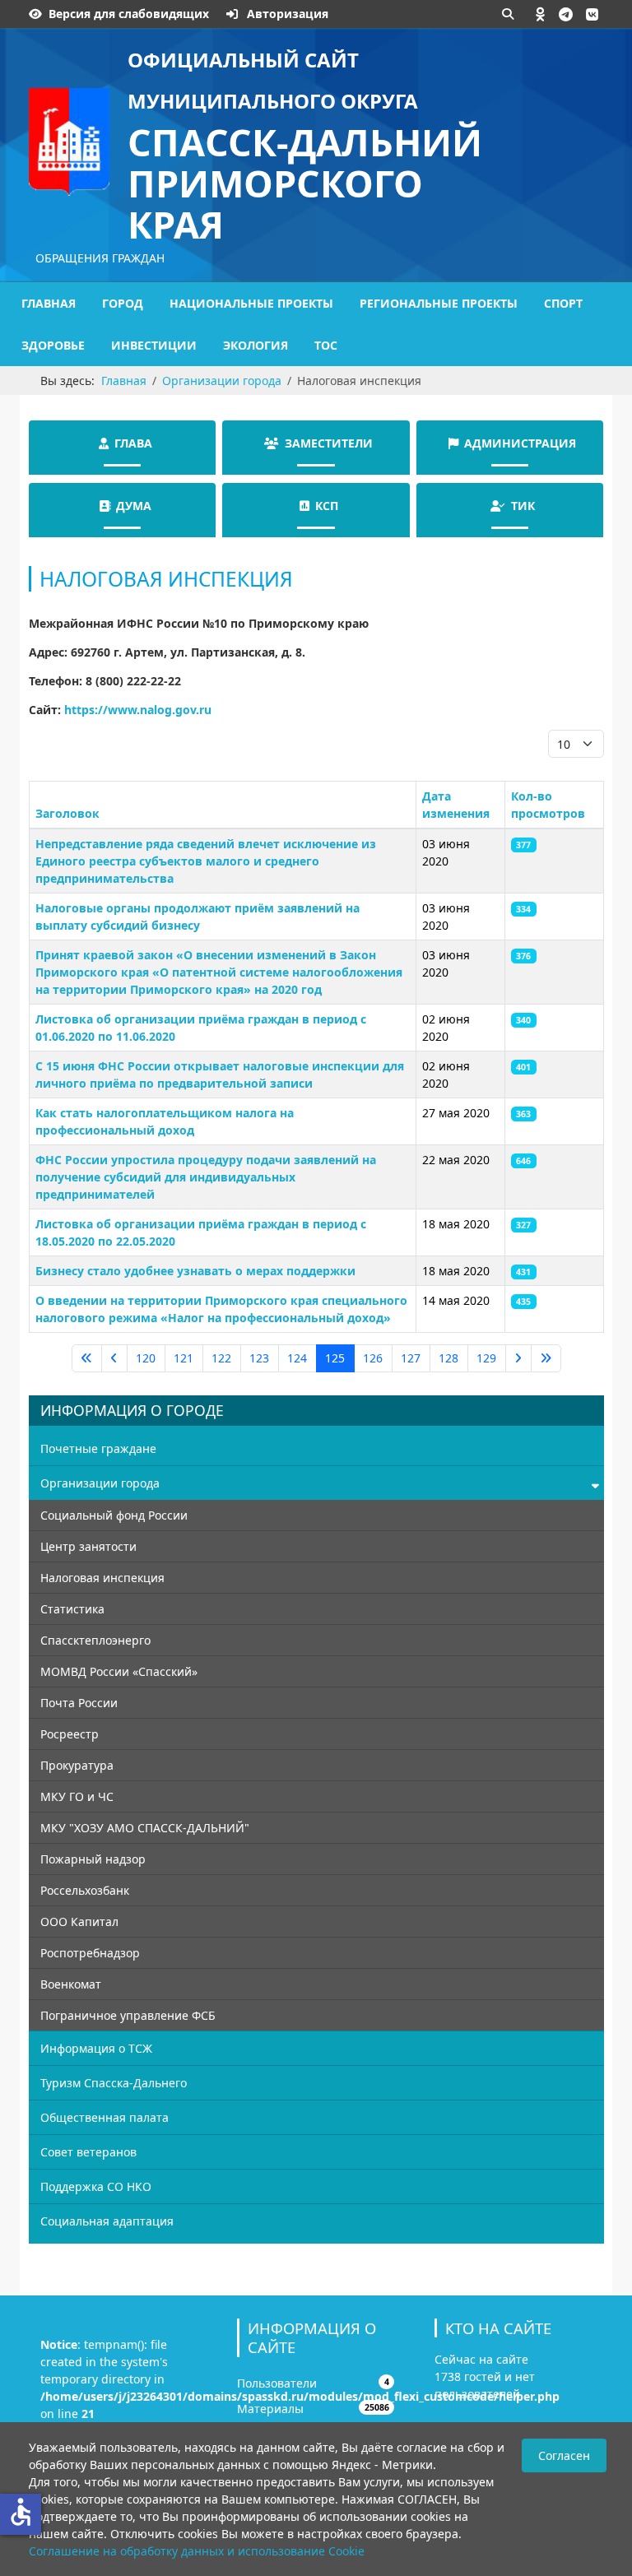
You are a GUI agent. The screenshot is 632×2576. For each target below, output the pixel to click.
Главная (49, 303)
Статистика (72, 1609)
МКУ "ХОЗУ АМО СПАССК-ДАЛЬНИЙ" (145, 1828)
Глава (133, 443)
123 (259, 1358)
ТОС (326, 345)
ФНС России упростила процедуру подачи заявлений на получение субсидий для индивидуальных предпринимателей (206, 1177)
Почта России (79, 1703)
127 (411, 1358)
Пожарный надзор (93, 1859)
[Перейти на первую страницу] (87, 1358)
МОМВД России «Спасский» (119, 1671)
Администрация (520, 443)
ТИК (523, 506)
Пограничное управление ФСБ (128, 2015)
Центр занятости (88, 1546)
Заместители (329, 443)
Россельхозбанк (85, 1890)
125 (335, 1358)
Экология (256, 345)
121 (184, 1358)
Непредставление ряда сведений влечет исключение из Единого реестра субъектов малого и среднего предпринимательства (206, 861)
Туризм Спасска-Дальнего (114, 2083)
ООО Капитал (79, 1922)
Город (123, 303)
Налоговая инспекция (102, 1578)
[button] (541, 14)
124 (297, 1358)
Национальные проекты (251, 303)
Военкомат (71, 1984)
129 (486, 1358)
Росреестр (70, 1734)
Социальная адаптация (107, 2221)
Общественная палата (105, 2117)
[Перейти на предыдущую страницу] (114, 1358)
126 (373, 1358)
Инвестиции (154, 345)
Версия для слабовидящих (129, 14)
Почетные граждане (98, 1448)
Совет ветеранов (88, 2152)
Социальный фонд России (114, 1515)
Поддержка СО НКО (96, 2186)
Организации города (100, 1483)
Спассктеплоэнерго (95, 1640)
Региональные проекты (439, 303)
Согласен (564, 2455)
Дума (134, 506)
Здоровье (53, 345)
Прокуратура (77, 1765)
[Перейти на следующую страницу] (518, 1358)
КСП (327, 506)
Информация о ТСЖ (96, 2048)
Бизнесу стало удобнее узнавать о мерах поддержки (195, 1271)
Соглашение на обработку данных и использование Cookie (197, 2551)
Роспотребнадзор (90, 1953)
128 (448, 1358)
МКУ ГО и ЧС (77, 1796)
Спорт (563, 303)
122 (221, 1358)
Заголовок (67, 813)
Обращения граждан (100, 258)
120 (146, 1358)
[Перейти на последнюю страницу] (546, 1358)
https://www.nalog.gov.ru (138, 710)
